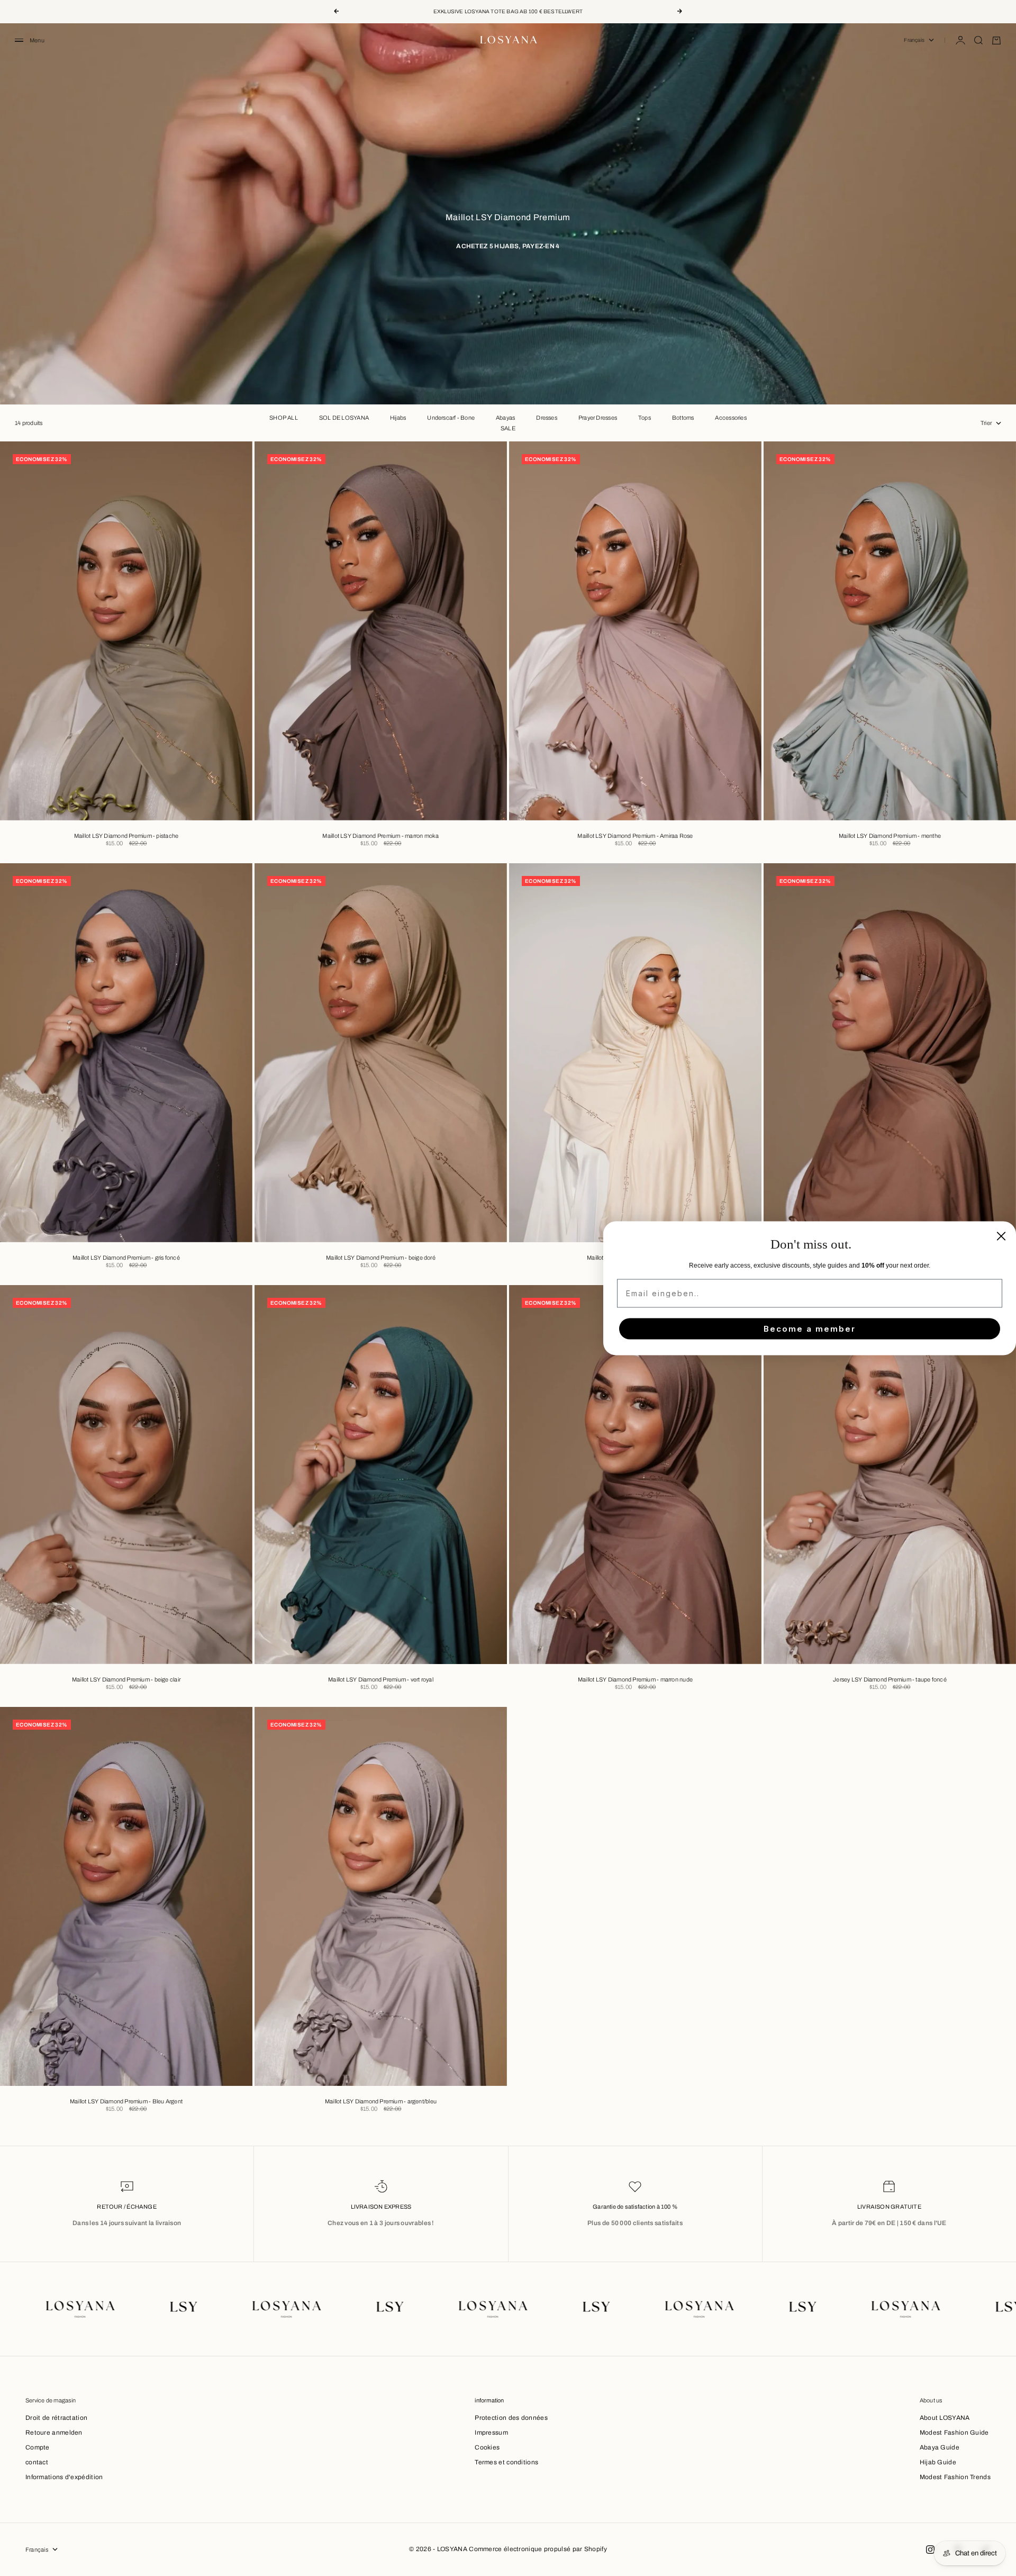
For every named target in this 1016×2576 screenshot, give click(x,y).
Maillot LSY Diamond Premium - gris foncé (126, 1259)
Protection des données (511, 2418)
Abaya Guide (940, 2447)
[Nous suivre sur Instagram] (930, 2550)
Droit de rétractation (56, 2418)
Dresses (547, 418)
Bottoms (683, 418)
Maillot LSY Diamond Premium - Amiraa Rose (635, 837)
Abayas (505, 418)
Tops (645, 418)
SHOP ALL (284, 418)
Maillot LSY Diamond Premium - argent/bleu (381, 2102)
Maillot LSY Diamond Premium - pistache (126, 837)
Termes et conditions (506, 2462)
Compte (38, 2447)
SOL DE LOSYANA (344, 418)
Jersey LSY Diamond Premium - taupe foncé (890, 1680)
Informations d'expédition (64, 2477)
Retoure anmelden (54, 2433)
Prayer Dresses (598, 418)
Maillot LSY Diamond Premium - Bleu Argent (126, 2102)
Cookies (487, 2447)
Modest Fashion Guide (954, 2433)
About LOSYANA (945, 2418)
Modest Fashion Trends (955, 2477)
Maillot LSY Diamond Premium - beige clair (126, 1680)
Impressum (491, 2433)
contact (37, 2462)
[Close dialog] (1001, 1236)
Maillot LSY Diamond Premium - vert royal (381, 1680)
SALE (508, 428)
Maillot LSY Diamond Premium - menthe (890, 837)
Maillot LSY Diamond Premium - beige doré (381, 1259)
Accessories (731, 418)
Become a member (810, 1329)
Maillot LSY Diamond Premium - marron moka (380, 837)
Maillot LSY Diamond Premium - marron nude (635, 1680)
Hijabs (398, 418)
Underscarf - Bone (451, 418)
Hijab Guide (938, 2462)
